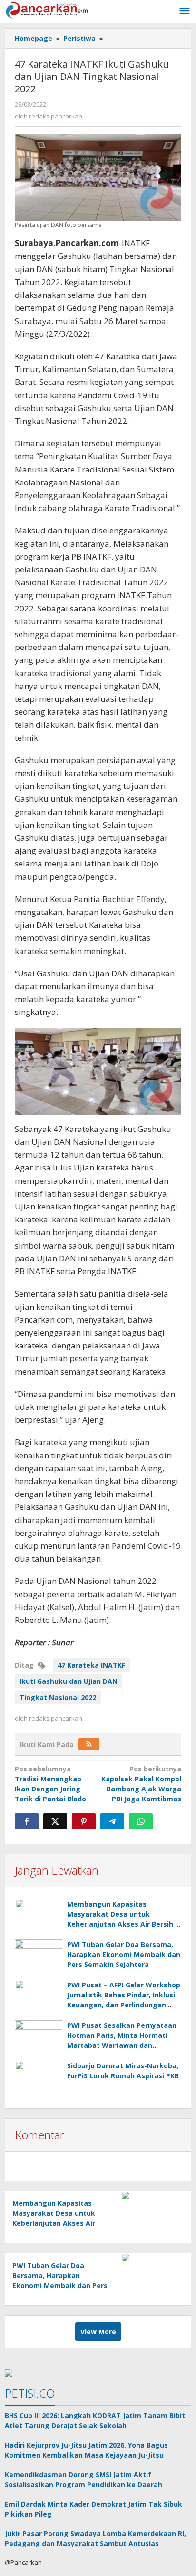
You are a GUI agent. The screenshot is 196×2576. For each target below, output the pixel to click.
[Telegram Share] (112, 1821)
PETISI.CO (30, 2393)
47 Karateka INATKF (91, 1665)
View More (98, 2332)
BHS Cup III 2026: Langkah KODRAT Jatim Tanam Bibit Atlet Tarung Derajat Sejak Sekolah (95, 2420)
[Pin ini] (84, 1821)
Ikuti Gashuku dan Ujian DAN (69, 1681)
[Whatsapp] (141, 1821)
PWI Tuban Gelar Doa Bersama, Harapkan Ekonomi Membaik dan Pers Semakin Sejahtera (124, 1954)
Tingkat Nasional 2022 (58, 1697)
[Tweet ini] (55, 1821)
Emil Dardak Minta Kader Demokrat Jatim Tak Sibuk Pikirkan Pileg (93, 2509)
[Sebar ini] (27, 1821)
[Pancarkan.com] (48, 9)
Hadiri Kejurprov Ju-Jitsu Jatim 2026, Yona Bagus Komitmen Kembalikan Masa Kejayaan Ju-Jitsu (86, 2450)
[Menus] (185, 11)
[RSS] (89, 1744)
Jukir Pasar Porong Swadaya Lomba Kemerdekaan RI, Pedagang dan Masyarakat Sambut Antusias (95, 2538)
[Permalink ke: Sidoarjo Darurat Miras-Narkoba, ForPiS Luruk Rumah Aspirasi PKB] (39, 2079)
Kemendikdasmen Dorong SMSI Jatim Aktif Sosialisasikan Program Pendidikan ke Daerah (83, 2479)
